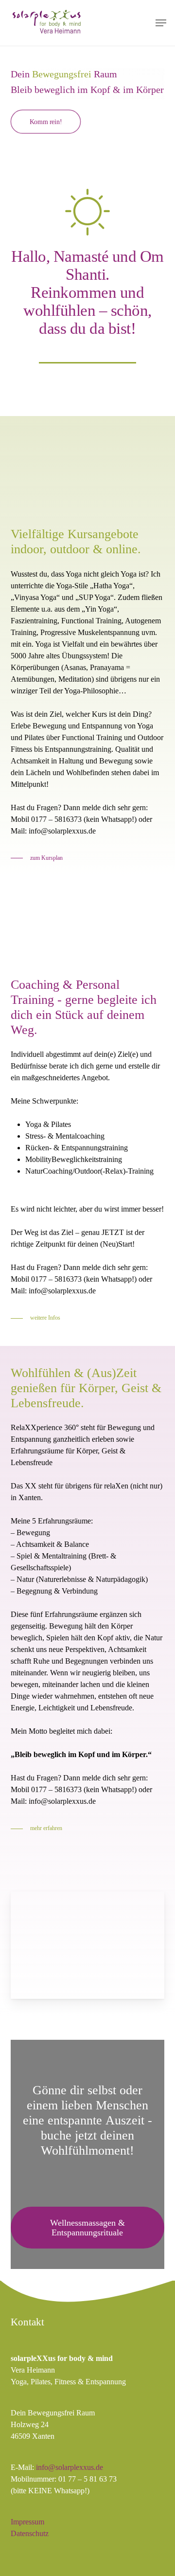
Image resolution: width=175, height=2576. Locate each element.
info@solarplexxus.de (70, 2467)
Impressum (27, 2522)
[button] (161, 23)
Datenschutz (30, 2533)
